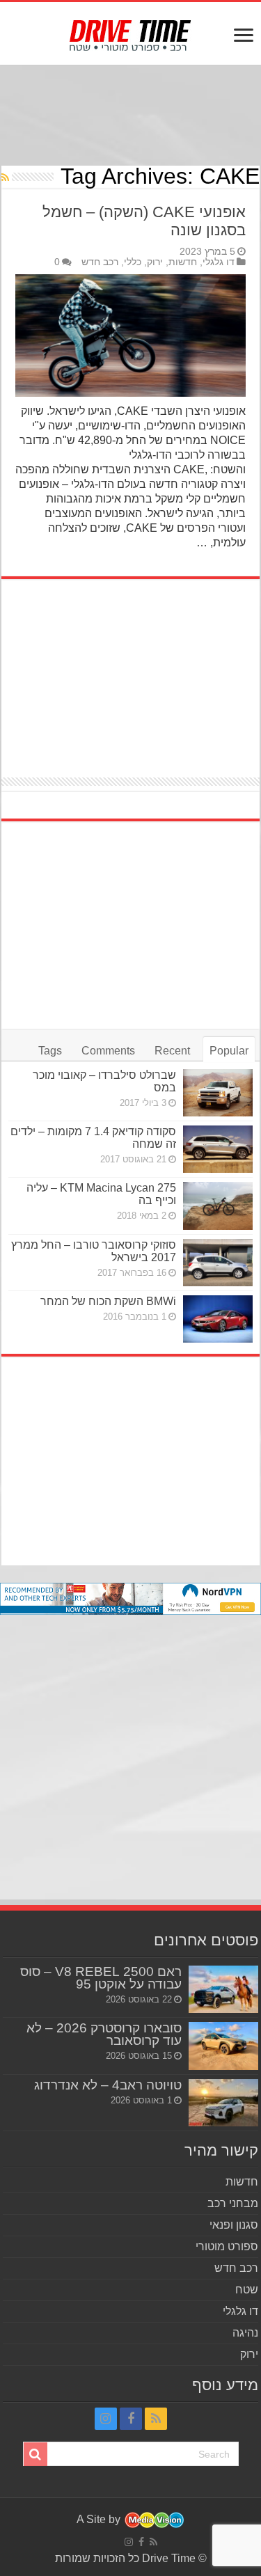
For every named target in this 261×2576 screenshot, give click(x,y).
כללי (133, 262)
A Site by (100, 2519)
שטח (247, 2290)
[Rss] (156, 2419)
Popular (229, 1051)
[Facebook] (131, 2419)
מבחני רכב (233, 2203)
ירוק (155, 262)
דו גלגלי (219, 262)
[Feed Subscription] (5, 177)
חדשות (183, 262)
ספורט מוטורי (227, 2246)
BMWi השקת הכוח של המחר (108, 1301)
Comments (108, 1051)
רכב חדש (100, 262)
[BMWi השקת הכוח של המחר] (218, 1319)
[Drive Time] (130, 33)
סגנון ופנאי (234, 2225)
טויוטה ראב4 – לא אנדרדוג (108, 2085)
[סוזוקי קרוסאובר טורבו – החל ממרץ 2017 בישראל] (218, 1263)
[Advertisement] (131, 117)
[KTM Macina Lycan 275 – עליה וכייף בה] (218, 1206)
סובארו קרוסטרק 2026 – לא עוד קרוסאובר (104, 2034)
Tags (50, 1051)
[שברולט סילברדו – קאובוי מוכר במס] (218, 1093)
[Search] (35, 2454)
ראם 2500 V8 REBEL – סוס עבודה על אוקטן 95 (101, 1978)
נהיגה (245, 2333)
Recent (172, 1051)
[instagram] (106, 2419)
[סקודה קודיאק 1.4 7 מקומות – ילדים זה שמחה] (218, 1149)
